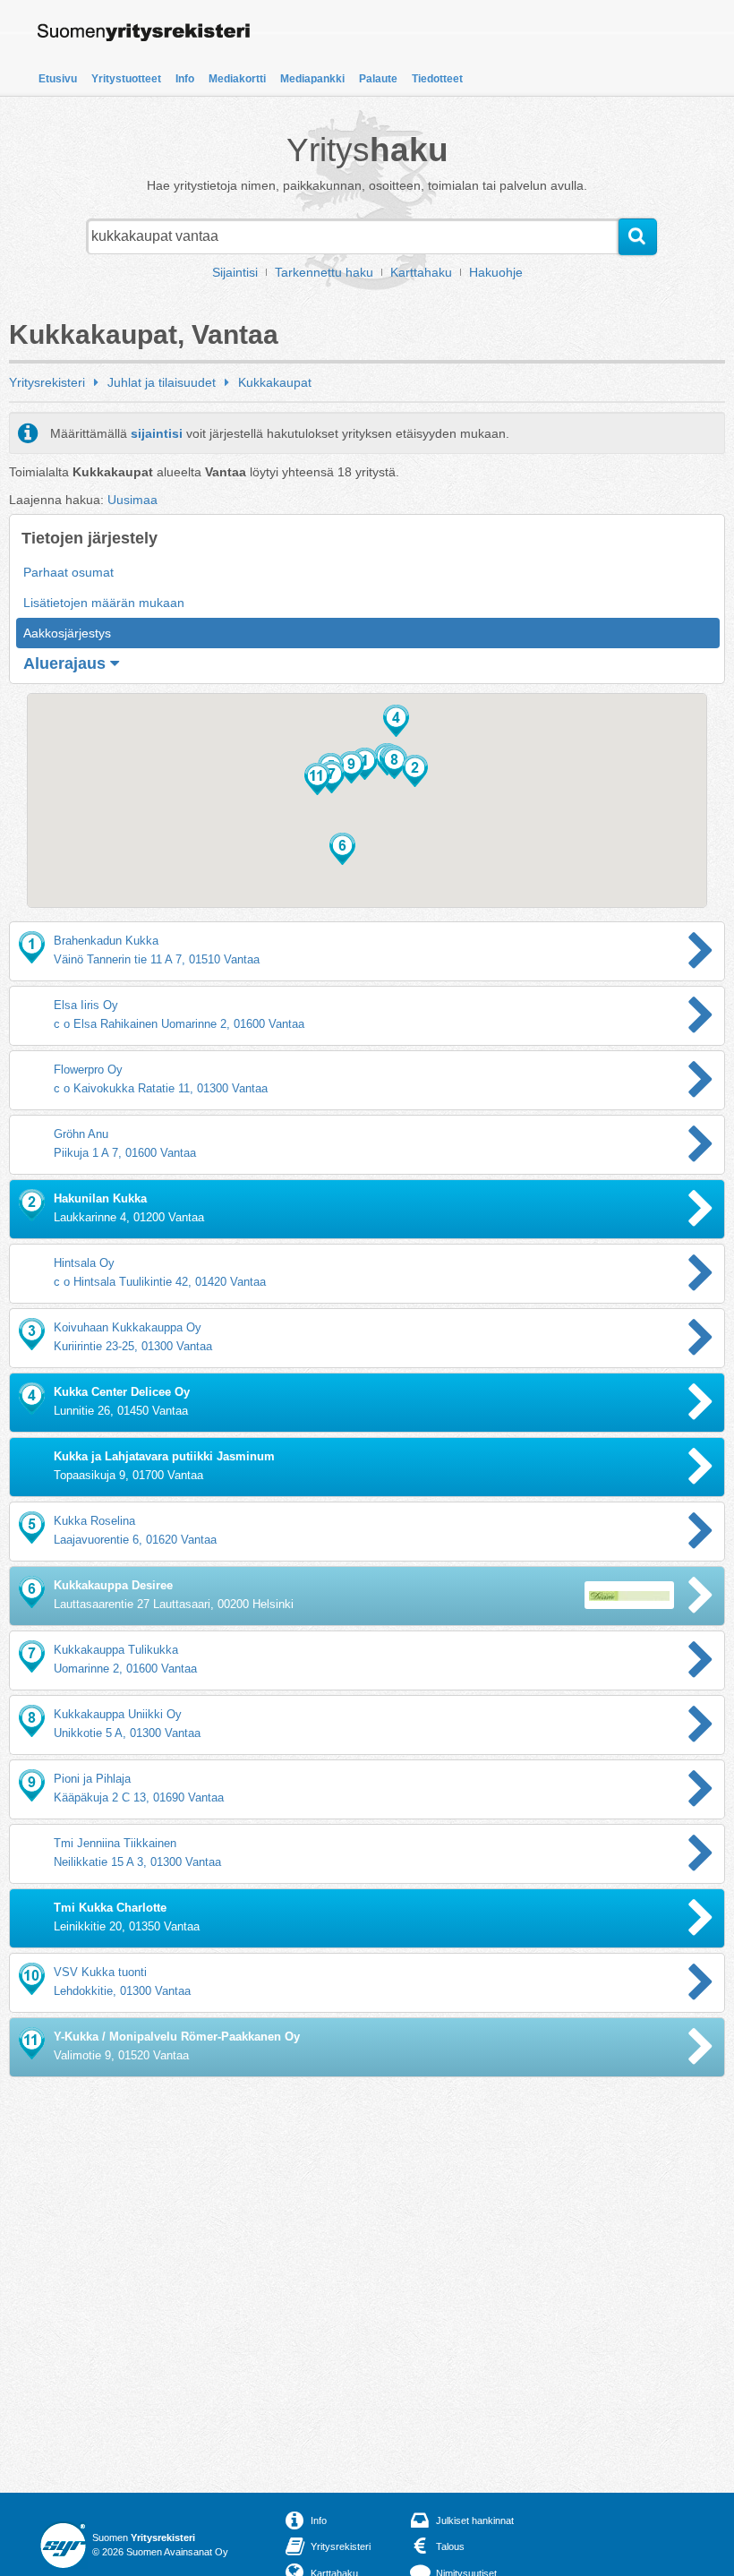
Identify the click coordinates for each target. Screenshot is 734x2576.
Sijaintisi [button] (235, 272)
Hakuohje (496, 272)
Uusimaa (132, 500)
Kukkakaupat (275, 382)
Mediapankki (312, 79)
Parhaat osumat (68, 572)
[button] (415, 771)
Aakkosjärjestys (67, 633)
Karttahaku (421, 272)
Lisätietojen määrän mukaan (104, 603)
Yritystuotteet (126, 79)
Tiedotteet (437, 79)
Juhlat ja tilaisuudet (162, 382)
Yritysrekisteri (47, 382)
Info (185, 79)
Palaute (378, 79)
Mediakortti (237, 79)
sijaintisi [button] (157, 433)
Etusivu (58, 79)
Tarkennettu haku (324, 272)
